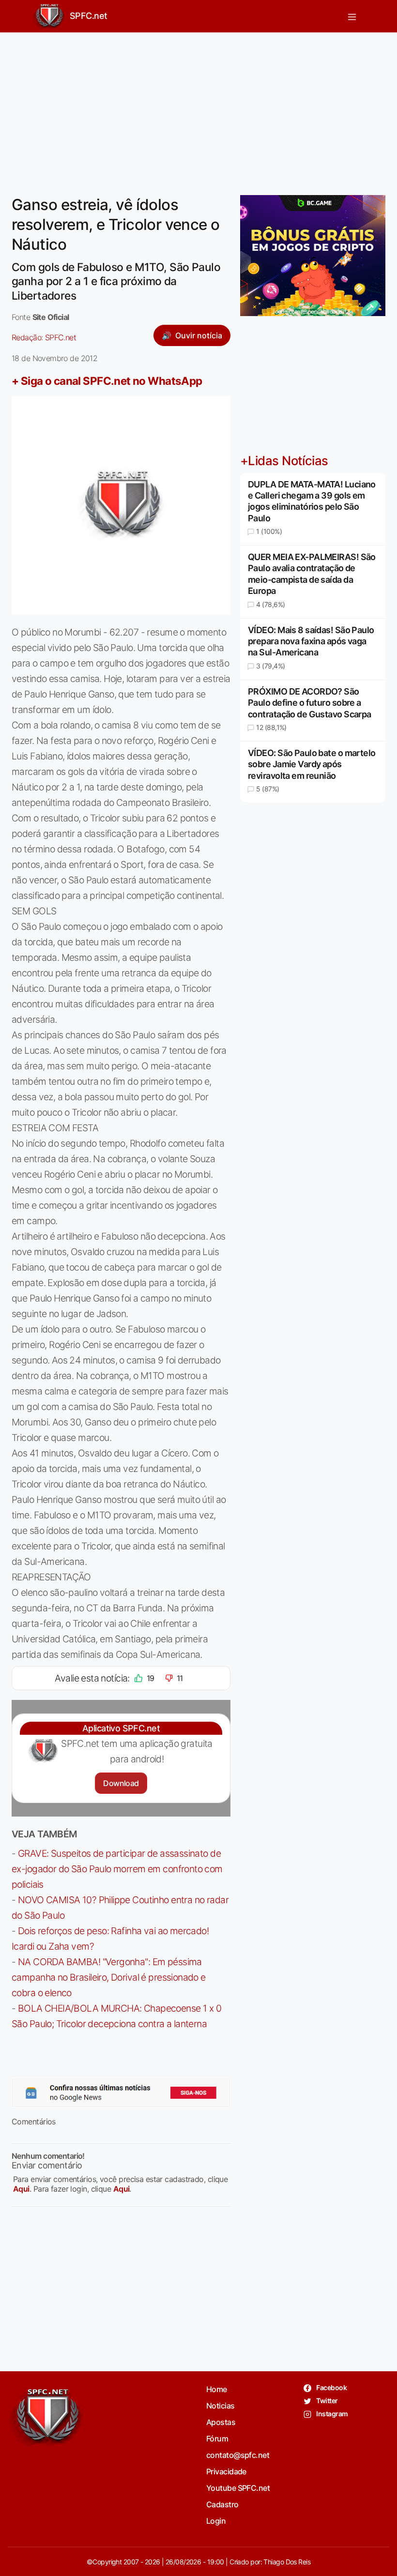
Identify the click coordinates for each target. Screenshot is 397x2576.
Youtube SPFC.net (238, 2488)
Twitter (327, 2401)
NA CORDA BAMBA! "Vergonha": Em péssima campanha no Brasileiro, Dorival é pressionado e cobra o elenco (109, 1977)
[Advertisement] (198, 108)
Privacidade (226, 2471)
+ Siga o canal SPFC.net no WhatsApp (107, 381)
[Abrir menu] (352, 16)
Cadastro (222, 2504)
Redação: (44, 337)
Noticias (221, 2406)
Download (121, 1783)
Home (217, 2389)
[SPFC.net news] (121, 2092)
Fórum (217, 2439)
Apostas (221, 2422)
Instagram (331, 2414)
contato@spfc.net (238, 2455)
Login (216, 2521)
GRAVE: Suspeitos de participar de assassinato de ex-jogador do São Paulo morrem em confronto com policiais (117, 1869)
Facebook (331, 2387)
